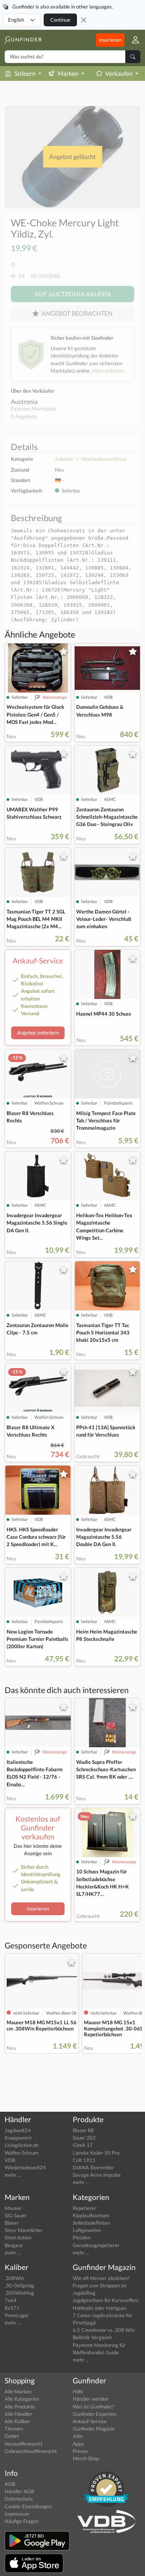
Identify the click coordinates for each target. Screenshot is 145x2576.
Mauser (13, 2208)
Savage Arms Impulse (97, 2175)
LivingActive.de (22, 2145)
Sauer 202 (84, 2138)
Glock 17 (83, 2145)
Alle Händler (18, 2414)
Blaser (12, 2223)
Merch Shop (86, 2458)
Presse (80, 2451)
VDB (10, 2160)
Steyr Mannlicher (24, 2230)
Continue (60, 20)
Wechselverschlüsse (104, 459)
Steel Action (18, 2237)
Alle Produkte (20, 2407)
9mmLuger (17, 2315)
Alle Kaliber (17, 2421)
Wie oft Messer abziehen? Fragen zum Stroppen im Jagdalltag (101, 2285)
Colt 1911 (84, 2160)
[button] (132, 40)
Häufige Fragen (22, 2521)
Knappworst (18, 2138)
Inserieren (110, 40)
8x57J (12, 2308)
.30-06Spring (19, 2285)
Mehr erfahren (108, 371)
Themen (14, 2429)
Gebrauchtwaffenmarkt (31, 2451)
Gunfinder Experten (95, 2414)
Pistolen (82, 2237)
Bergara (14, 2245)
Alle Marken (18, 2391)
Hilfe (78, 2391)
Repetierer (84, 2208)
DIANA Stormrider (93, 2167)
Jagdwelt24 (18, 2130)
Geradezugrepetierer (96, 2245)
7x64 (11, 2300)
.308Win (14, 2278)
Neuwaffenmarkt (24, 2444)
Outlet (12, 2436)
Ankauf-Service (90, 2421)
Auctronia (24, 401)
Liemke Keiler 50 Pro (96, 2153)
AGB (10, 2484)
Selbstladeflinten (91, 2223)
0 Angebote (24, 416)
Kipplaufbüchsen (91, 2215)
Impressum (17, 2514)
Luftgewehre (87, 2230)
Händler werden (90, 2399)
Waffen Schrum (21, 2153)
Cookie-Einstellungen (28, 2506)
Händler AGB (19, 2491)
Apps (78, 2444)
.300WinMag (19, 2293)
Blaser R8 (83, 2130)
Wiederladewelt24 (25, 2167)
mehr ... (13, 2175)
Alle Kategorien (22, 2399)
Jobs (78, 2436)
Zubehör (64, 459)
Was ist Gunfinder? (93, 2407)
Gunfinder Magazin (94, 2429)
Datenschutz (19, 2499)
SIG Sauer (16, 2215)
